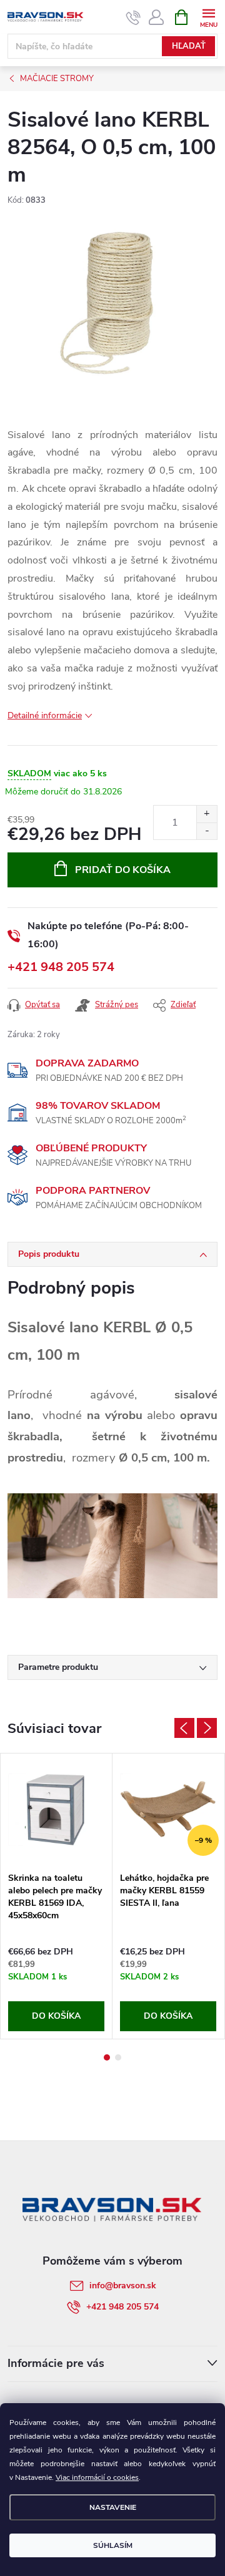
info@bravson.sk (123, 2286)
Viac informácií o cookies (97, 2477)
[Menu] (208, 17)
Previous (184, 1728)
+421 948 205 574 (61, 967)
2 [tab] (118, 2057)
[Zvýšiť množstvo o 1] (207, 814)
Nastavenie (113, 2507)
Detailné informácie (45, 715)
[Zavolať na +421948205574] (133, 17)
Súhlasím (113, 2545)
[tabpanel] (57, 1896)
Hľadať (189, 46)
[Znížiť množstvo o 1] (207, 831)
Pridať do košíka (123, 870)
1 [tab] (107, 2057)
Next (207, 1728)
